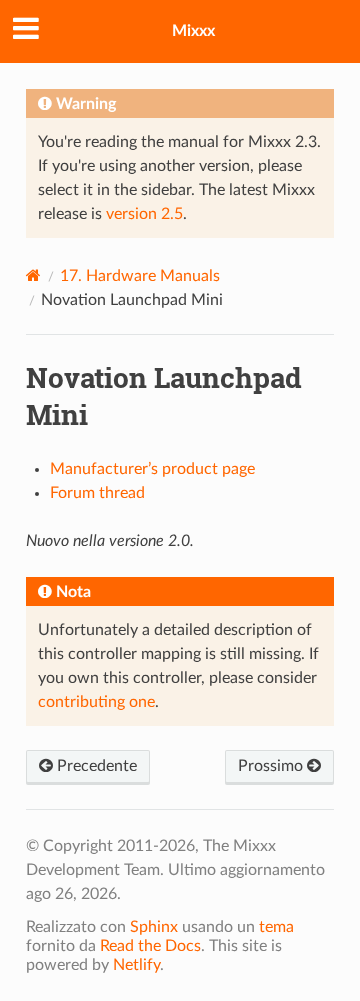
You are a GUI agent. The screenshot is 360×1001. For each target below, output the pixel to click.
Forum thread (97, 493)
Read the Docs (150, 946)
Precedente (95, 766)
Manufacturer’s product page (152, 469)
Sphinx (154, 927)
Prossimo (272, 766)
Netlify (136, 965)
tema (276, 927)
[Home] (33, 275)
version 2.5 (144, 214)
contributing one (96, 702)
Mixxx (193, 31)
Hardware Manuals (140, 276)
